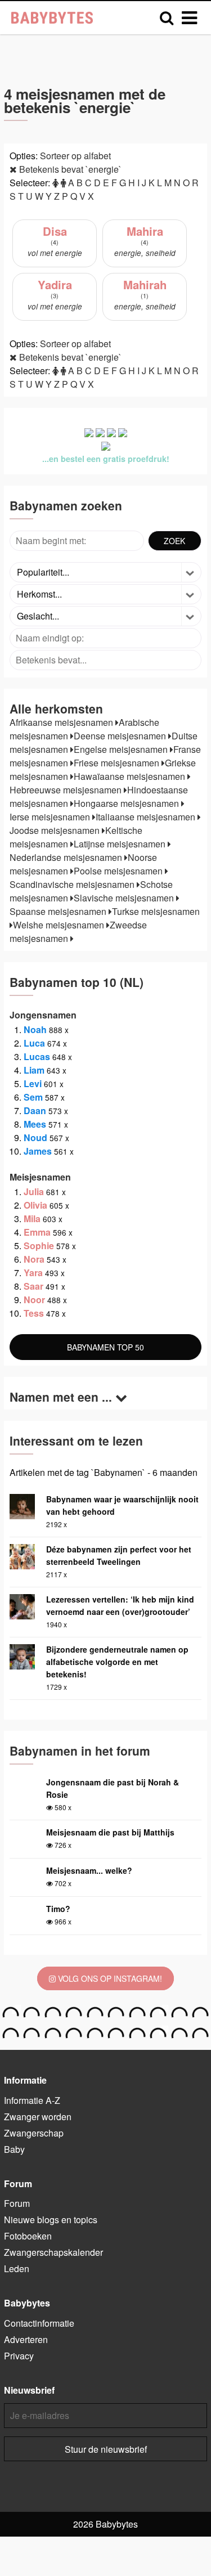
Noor (34, 1300)
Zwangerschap (34, 2133)
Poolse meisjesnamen (119, 871)
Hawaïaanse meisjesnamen (131, 776)
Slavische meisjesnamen (125, 898)
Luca (34, 1043)
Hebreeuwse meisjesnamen (67, 790)
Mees (35, 1124)
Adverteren (26, 2339)
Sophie (39, 1246)
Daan (35, 1110)
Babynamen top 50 (105, 1347)
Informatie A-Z (32, 2100)
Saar (33, 1286)
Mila (32, 1219)
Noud (35, 1137)
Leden (17, 2268)
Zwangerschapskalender (53, 2252)
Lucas (37, 1056)
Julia (34, 1191)
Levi (33, 1083)
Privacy (19, 2356)
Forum (17, 2203)
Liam (34, 1070)
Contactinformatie (39, 2323)
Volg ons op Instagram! (109, 1978)
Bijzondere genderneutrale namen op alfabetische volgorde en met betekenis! (117, 1662)
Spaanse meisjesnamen (59, 911)
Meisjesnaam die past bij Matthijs (110, 1832)
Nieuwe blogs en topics (51, 2220)
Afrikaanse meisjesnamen (62, 722)
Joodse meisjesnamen (56, 830)
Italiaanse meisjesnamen (147, 817)
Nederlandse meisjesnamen (67, 857)
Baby (14, 2149)
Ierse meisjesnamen (51, 817)
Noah (35, 1029)
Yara (33, 1273)
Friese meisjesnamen (118, 763)
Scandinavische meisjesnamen (73, 884)
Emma (37, 1232)
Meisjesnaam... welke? (89, 1870)
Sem (33, 1097)
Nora (34, 1259)
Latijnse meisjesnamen (121, 844)
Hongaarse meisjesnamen (127, 803)
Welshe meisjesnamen (60, 925)
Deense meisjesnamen (121, 736)
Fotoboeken (28, 2236)
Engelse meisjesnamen (122, 749)
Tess (34, 1313)
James (38, 1151)
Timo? (58, 1909)
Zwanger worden (38, 2117)
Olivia (35, 1205)
